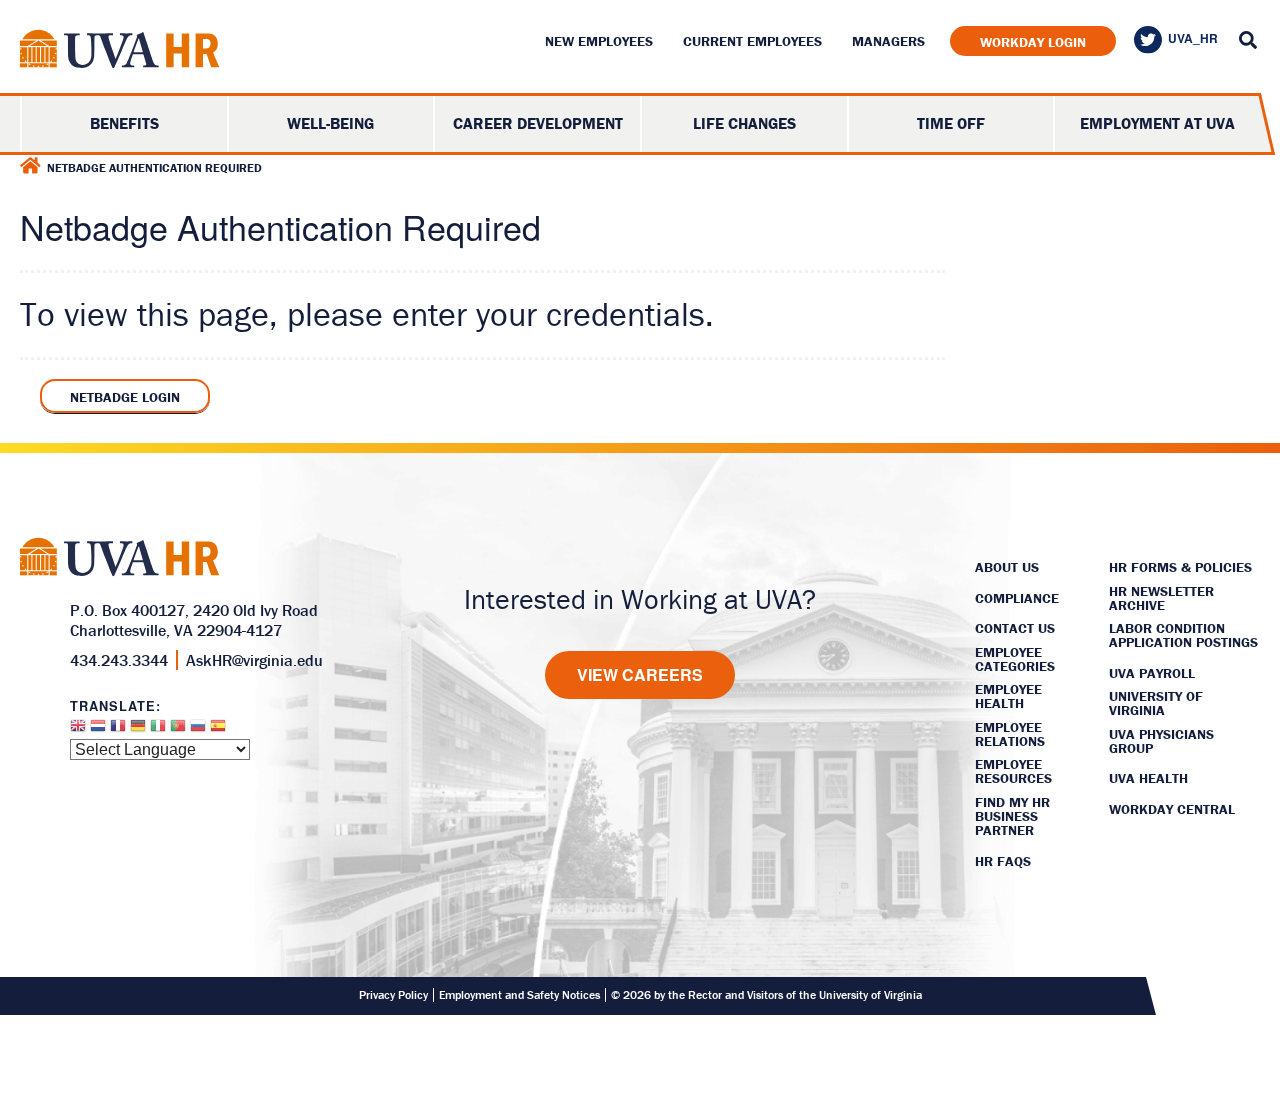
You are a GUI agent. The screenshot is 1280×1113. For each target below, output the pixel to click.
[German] (138, 730)
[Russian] (198, 730)
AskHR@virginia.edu (254, 660)
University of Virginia (1156, 703)
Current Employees (752, 41)
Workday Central (1172, 809)
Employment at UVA (1157, 123)
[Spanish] (218, 730)
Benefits (124, 123)
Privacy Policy (393, 995)
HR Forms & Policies (1180, 567)
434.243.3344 (119, 660)
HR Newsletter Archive (1161, 598)
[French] (118, 730)
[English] (78, 730)
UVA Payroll (1152, 673)
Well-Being (330, 123)
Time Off (951, 123)
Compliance (1017, 598)
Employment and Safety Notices (519, 995)
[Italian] (158, 730)
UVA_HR (1193, 38)
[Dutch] (98, 730)
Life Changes (744, 123)
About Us (1007, 567)
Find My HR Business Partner (1012, 816)
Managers (888, 41)
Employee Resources (1013, 771)
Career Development (538, 123)
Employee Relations (1010, 734)
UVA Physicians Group (1161, 741)
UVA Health (1148, 778)
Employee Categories (1015, 659)
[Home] (30, 165)
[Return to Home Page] (120, 52)
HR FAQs (1003, 861)
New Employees (599, 41)
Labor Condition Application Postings (1183, 635)
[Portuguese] (178, 730)
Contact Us (1015, 628)
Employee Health (1008, 696)
